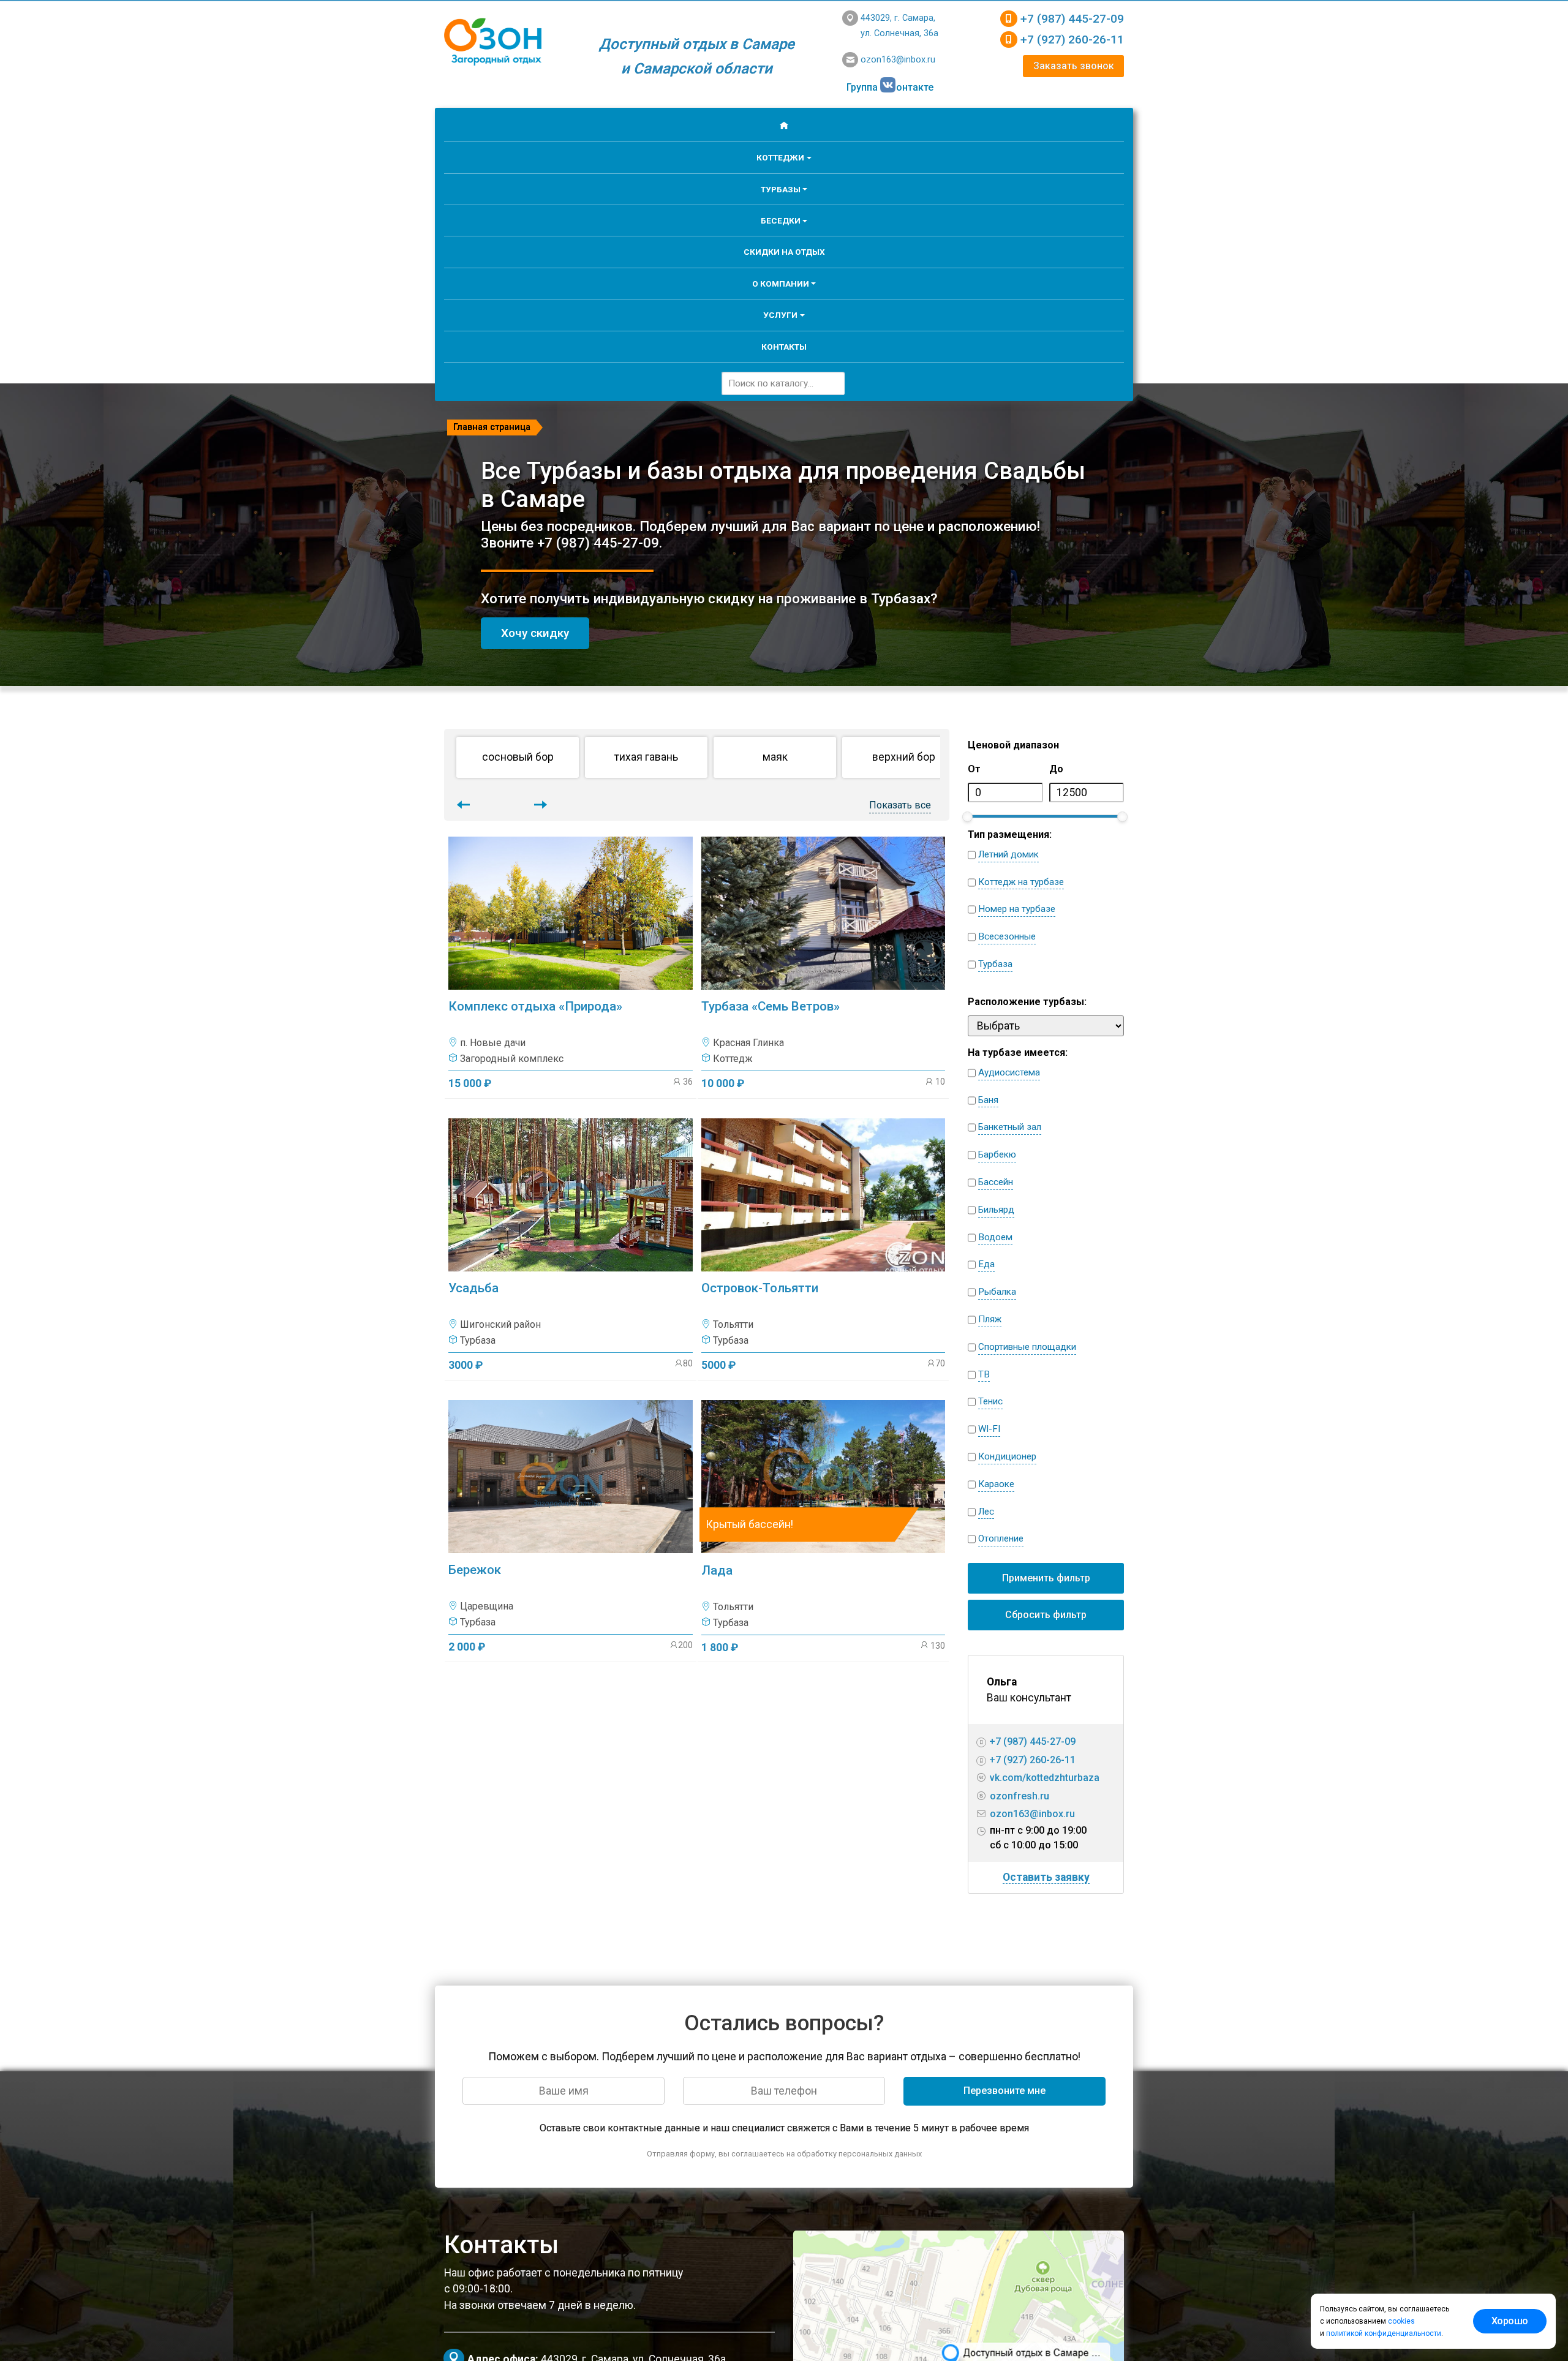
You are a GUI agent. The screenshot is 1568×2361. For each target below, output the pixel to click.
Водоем (995, 1237)
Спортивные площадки (1027, 1347)
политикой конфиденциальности (1384, 2333)
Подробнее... (574, 962)
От (974, 769)
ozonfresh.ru (1020, 1796)
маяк (775, 757)
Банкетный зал (1010, 1127)
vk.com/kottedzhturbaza (1045, 1778)
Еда (986, 1264)
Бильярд (996, 1210)
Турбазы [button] (781, 189)
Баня (988, 1100)
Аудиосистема (1009, 1072)
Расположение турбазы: (1027, 1002)
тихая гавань (646, 757)
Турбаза (995, 964)
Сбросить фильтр (1046, 1615)
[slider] (967, 817)
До (1056, 769)
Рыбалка (997, 1292)
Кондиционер (1007, 1456)
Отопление (1001, 1538)
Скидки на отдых (784, 252)
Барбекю (997, 1154)
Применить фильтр (1046, 1578)
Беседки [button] (781, 220)
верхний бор (904, 757)
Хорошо (1510, 2321)
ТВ (984, 1374)
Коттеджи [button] (780, 157)
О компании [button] (781, 284)
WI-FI (989, 1429)
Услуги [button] (780, 315)
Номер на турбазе (1017, 909)
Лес (986, 1512)
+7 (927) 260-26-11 (1072, 40)
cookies (1401, 2321)
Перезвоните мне (1005, 2091)
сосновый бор (518, 757)
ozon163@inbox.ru (898, 60)
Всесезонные (1007, 936)
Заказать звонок (1074, 66)
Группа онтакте (890, 87)
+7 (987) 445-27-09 (1072, 19)
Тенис (990, 1401)
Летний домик (1008, 854)
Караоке (996, 1484)
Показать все (900, 805)
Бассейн (996, 1182)
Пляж (990, 1319)
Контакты (784, 347)
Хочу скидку (535, 633)
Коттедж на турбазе (1021, 882)
